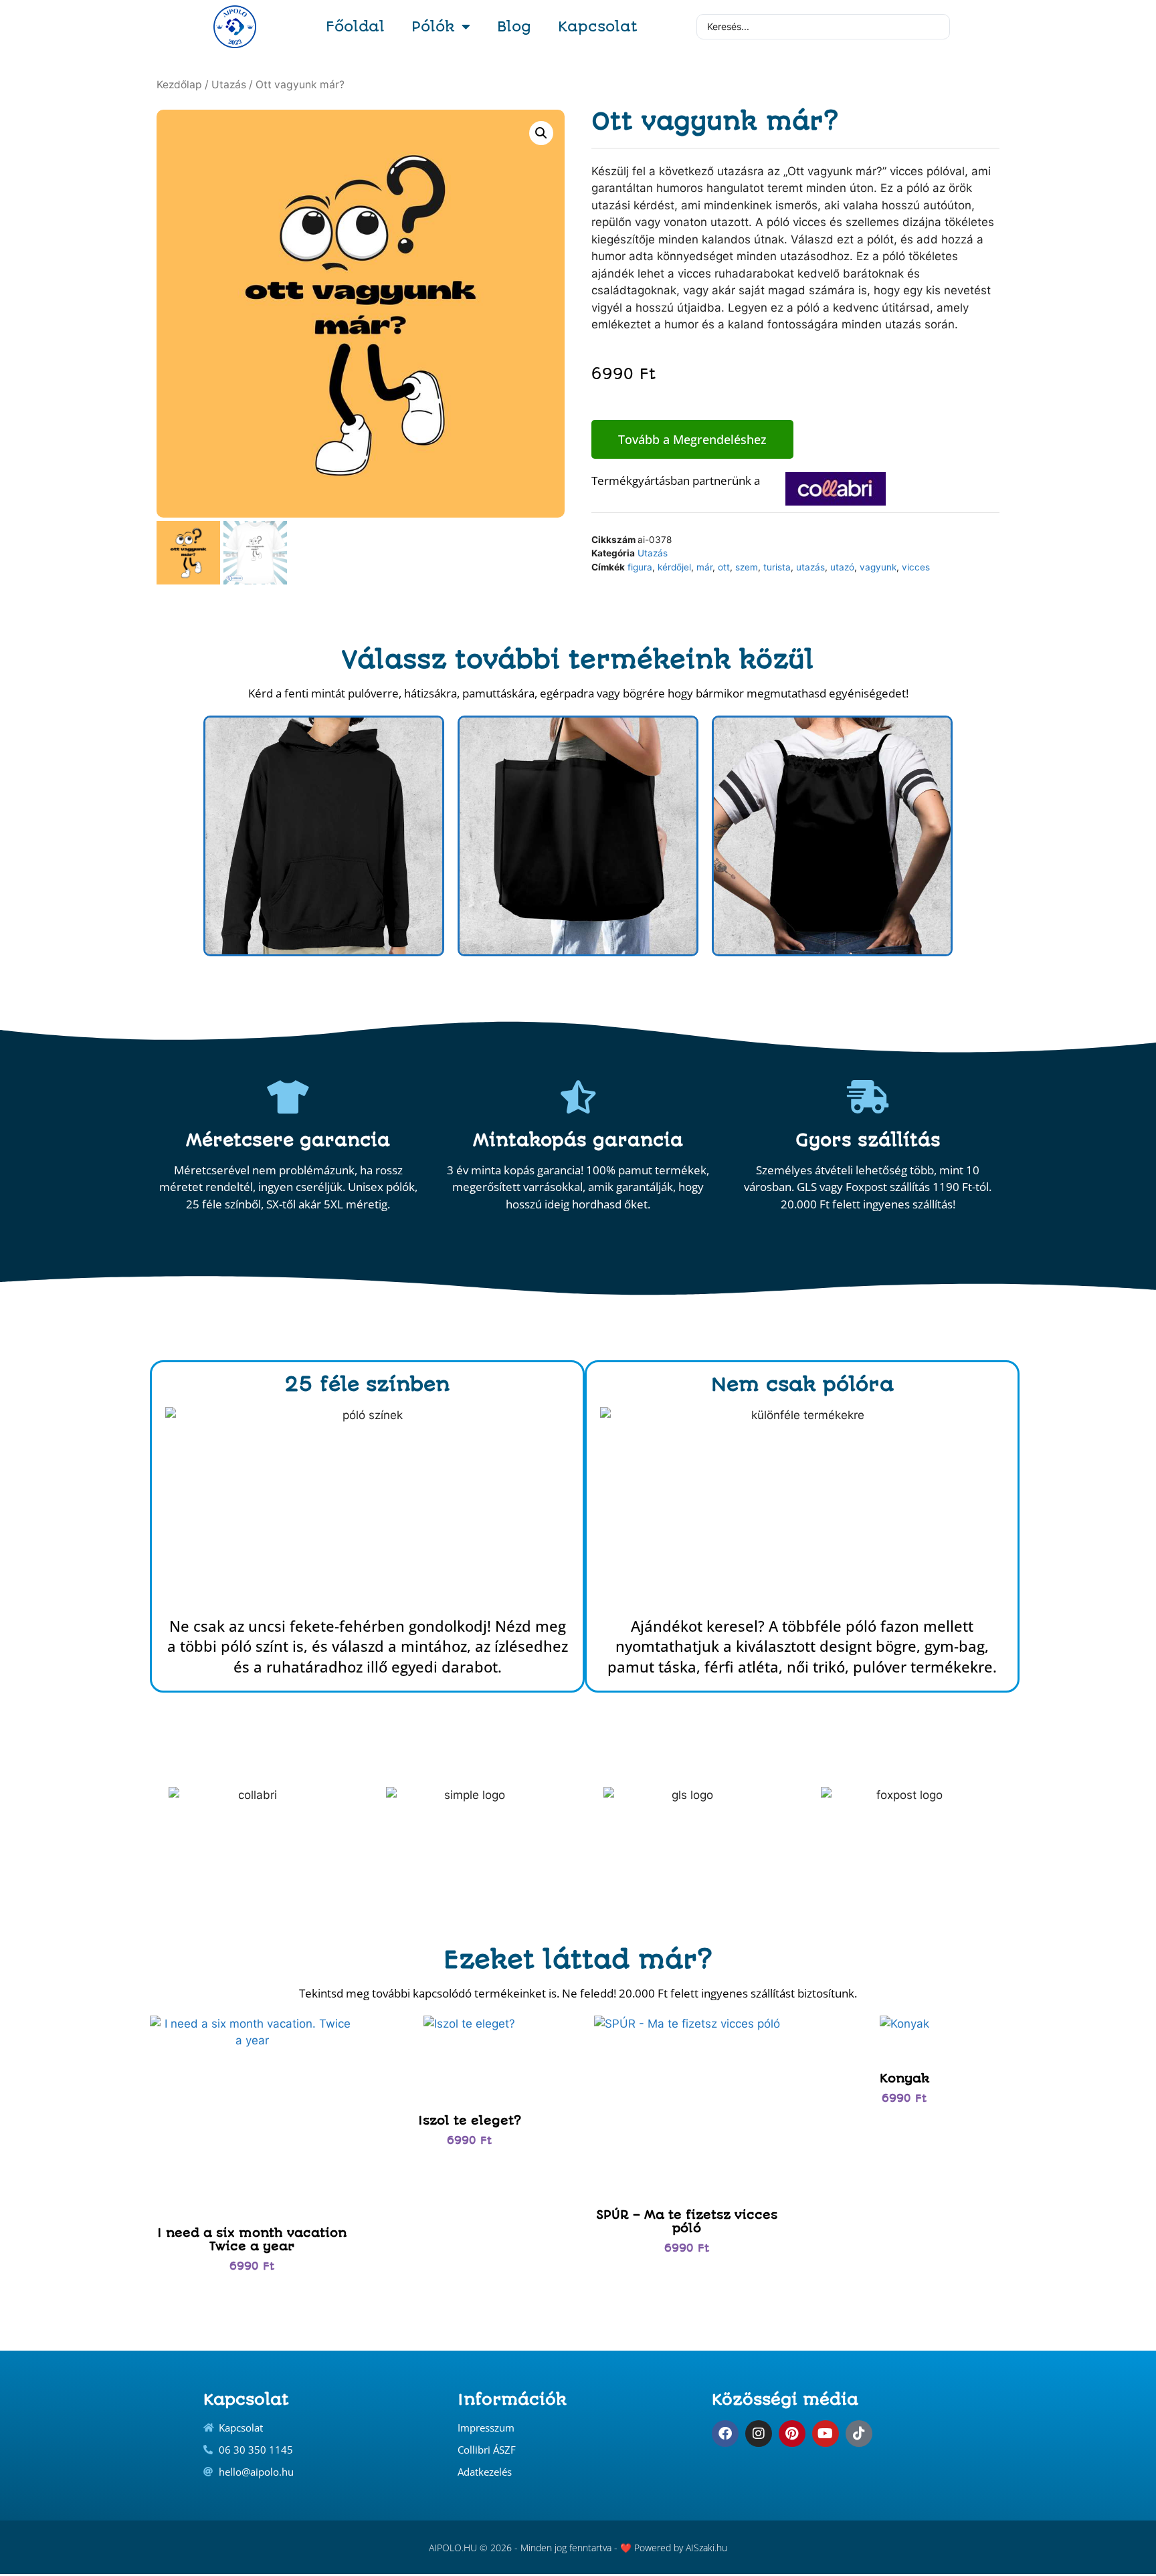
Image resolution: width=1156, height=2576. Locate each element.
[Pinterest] (792, 2434)
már (704, 567)
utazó (842, 567)
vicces (916, 567)
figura (640, 567)
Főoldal (355, 26)
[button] (541, 133)
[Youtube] (826, 2434)
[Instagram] (759, 2434)
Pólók (433, 26)
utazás (810, 567)
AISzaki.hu (706, 2548)
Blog (514, 26)
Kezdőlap (179, 85)
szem (747, 567)
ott (724, 567)
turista (777, 567)
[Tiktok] (859, 2434)
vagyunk (878, 567)
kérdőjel (674, 567)
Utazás (229, 85)
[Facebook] (725, 2434)
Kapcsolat (598, 26)
